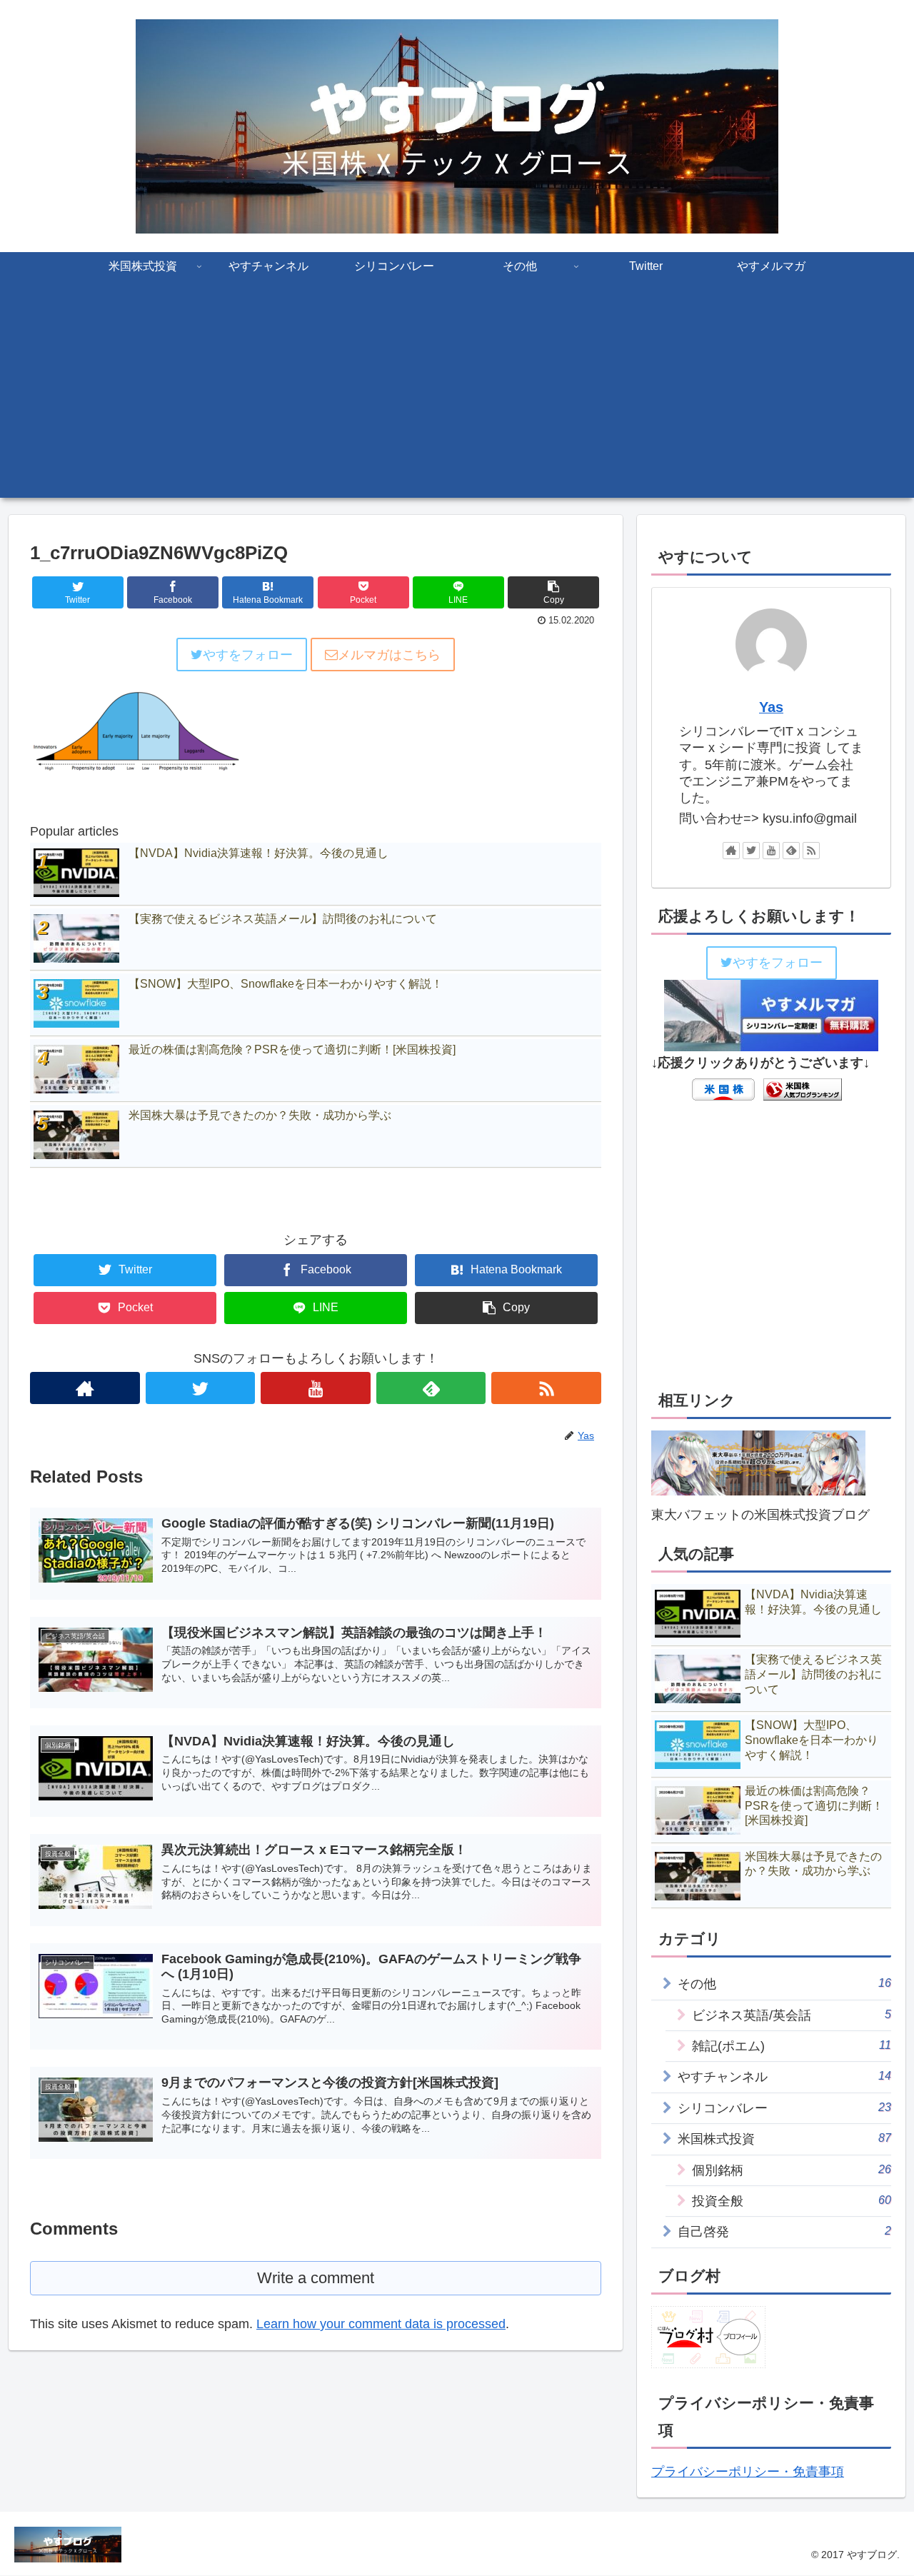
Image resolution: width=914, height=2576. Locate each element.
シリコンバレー (784, 2108)
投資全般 (792, 2201)
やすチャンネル (784, 2076)
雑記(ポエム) (792, 2046)
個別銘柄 (792, 2170)
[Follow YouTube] (316, 1388)
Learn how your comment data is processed (381, 2324)
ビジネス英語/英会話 (792, 2015)
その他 (784, 1984)
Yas (771, 707)
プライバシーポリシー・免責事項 (748, 2472)
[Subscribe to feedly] (431, 1388)
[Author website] (85, 1388)
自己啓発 (784, 2231)
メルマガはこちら (389, 655)
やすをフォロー (248, 655)
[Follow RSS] (546, 1388)
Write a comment (316, 2278)
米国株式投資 (784, 2139)
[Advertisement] (457, 398)
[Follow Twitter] (201, 1388)
